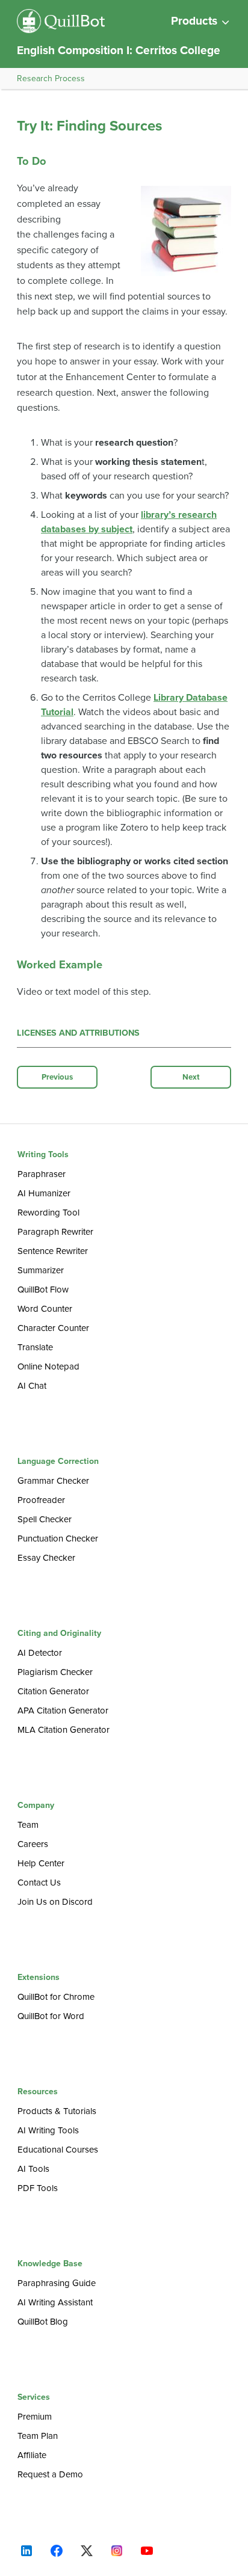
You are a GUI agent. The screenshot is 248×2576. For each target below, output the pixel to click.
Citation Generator (53, 1691)
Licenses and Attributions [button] (78, 1033)
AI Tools (33, 2169)
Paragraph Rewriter (55, 1232)
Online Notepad (48, 1366)
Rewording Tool (48, 1213)
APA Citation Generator (63, 1711)
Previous (57, 1077)
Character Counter (53, 1328)
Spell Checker (45, 1519)
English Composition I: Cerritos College (119, 50)
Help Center (41, 1863)
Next (191, 1077)
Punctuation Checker (58, 1539)
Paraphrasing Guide (57, 2283)
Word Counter (45, 1309)
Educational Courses (58, 2150)
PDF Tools (38, 2188)
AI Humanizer (44, 1193)
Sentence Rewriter (53, 1251)
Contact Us (39, 1883)
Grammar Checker (53, 1481)
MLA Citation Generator (64, 1730)
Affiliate (32, 2455)
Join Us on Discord (55, 1902)
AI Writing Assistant (55, 2302)
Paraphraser (42, 1174)
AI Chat (32, 1386)
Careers (33, 1844)
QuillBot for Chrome (56, 1997)
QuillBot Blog (43, 2322)
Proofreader (41, 1500)
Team (28, 1825)
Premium (35, 2417)
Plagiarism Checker (55, 1672)
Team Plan (38, 2436)
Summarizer (41, 1270)
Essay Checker (46, 1558)
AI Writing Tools (48, 2130)
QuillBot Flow (43, 1290)
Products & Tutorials (57, 2111)
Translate (35, 1347)
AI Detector (40, 1653)
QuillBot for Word (51, 2016)
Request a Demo (50, 2474)
